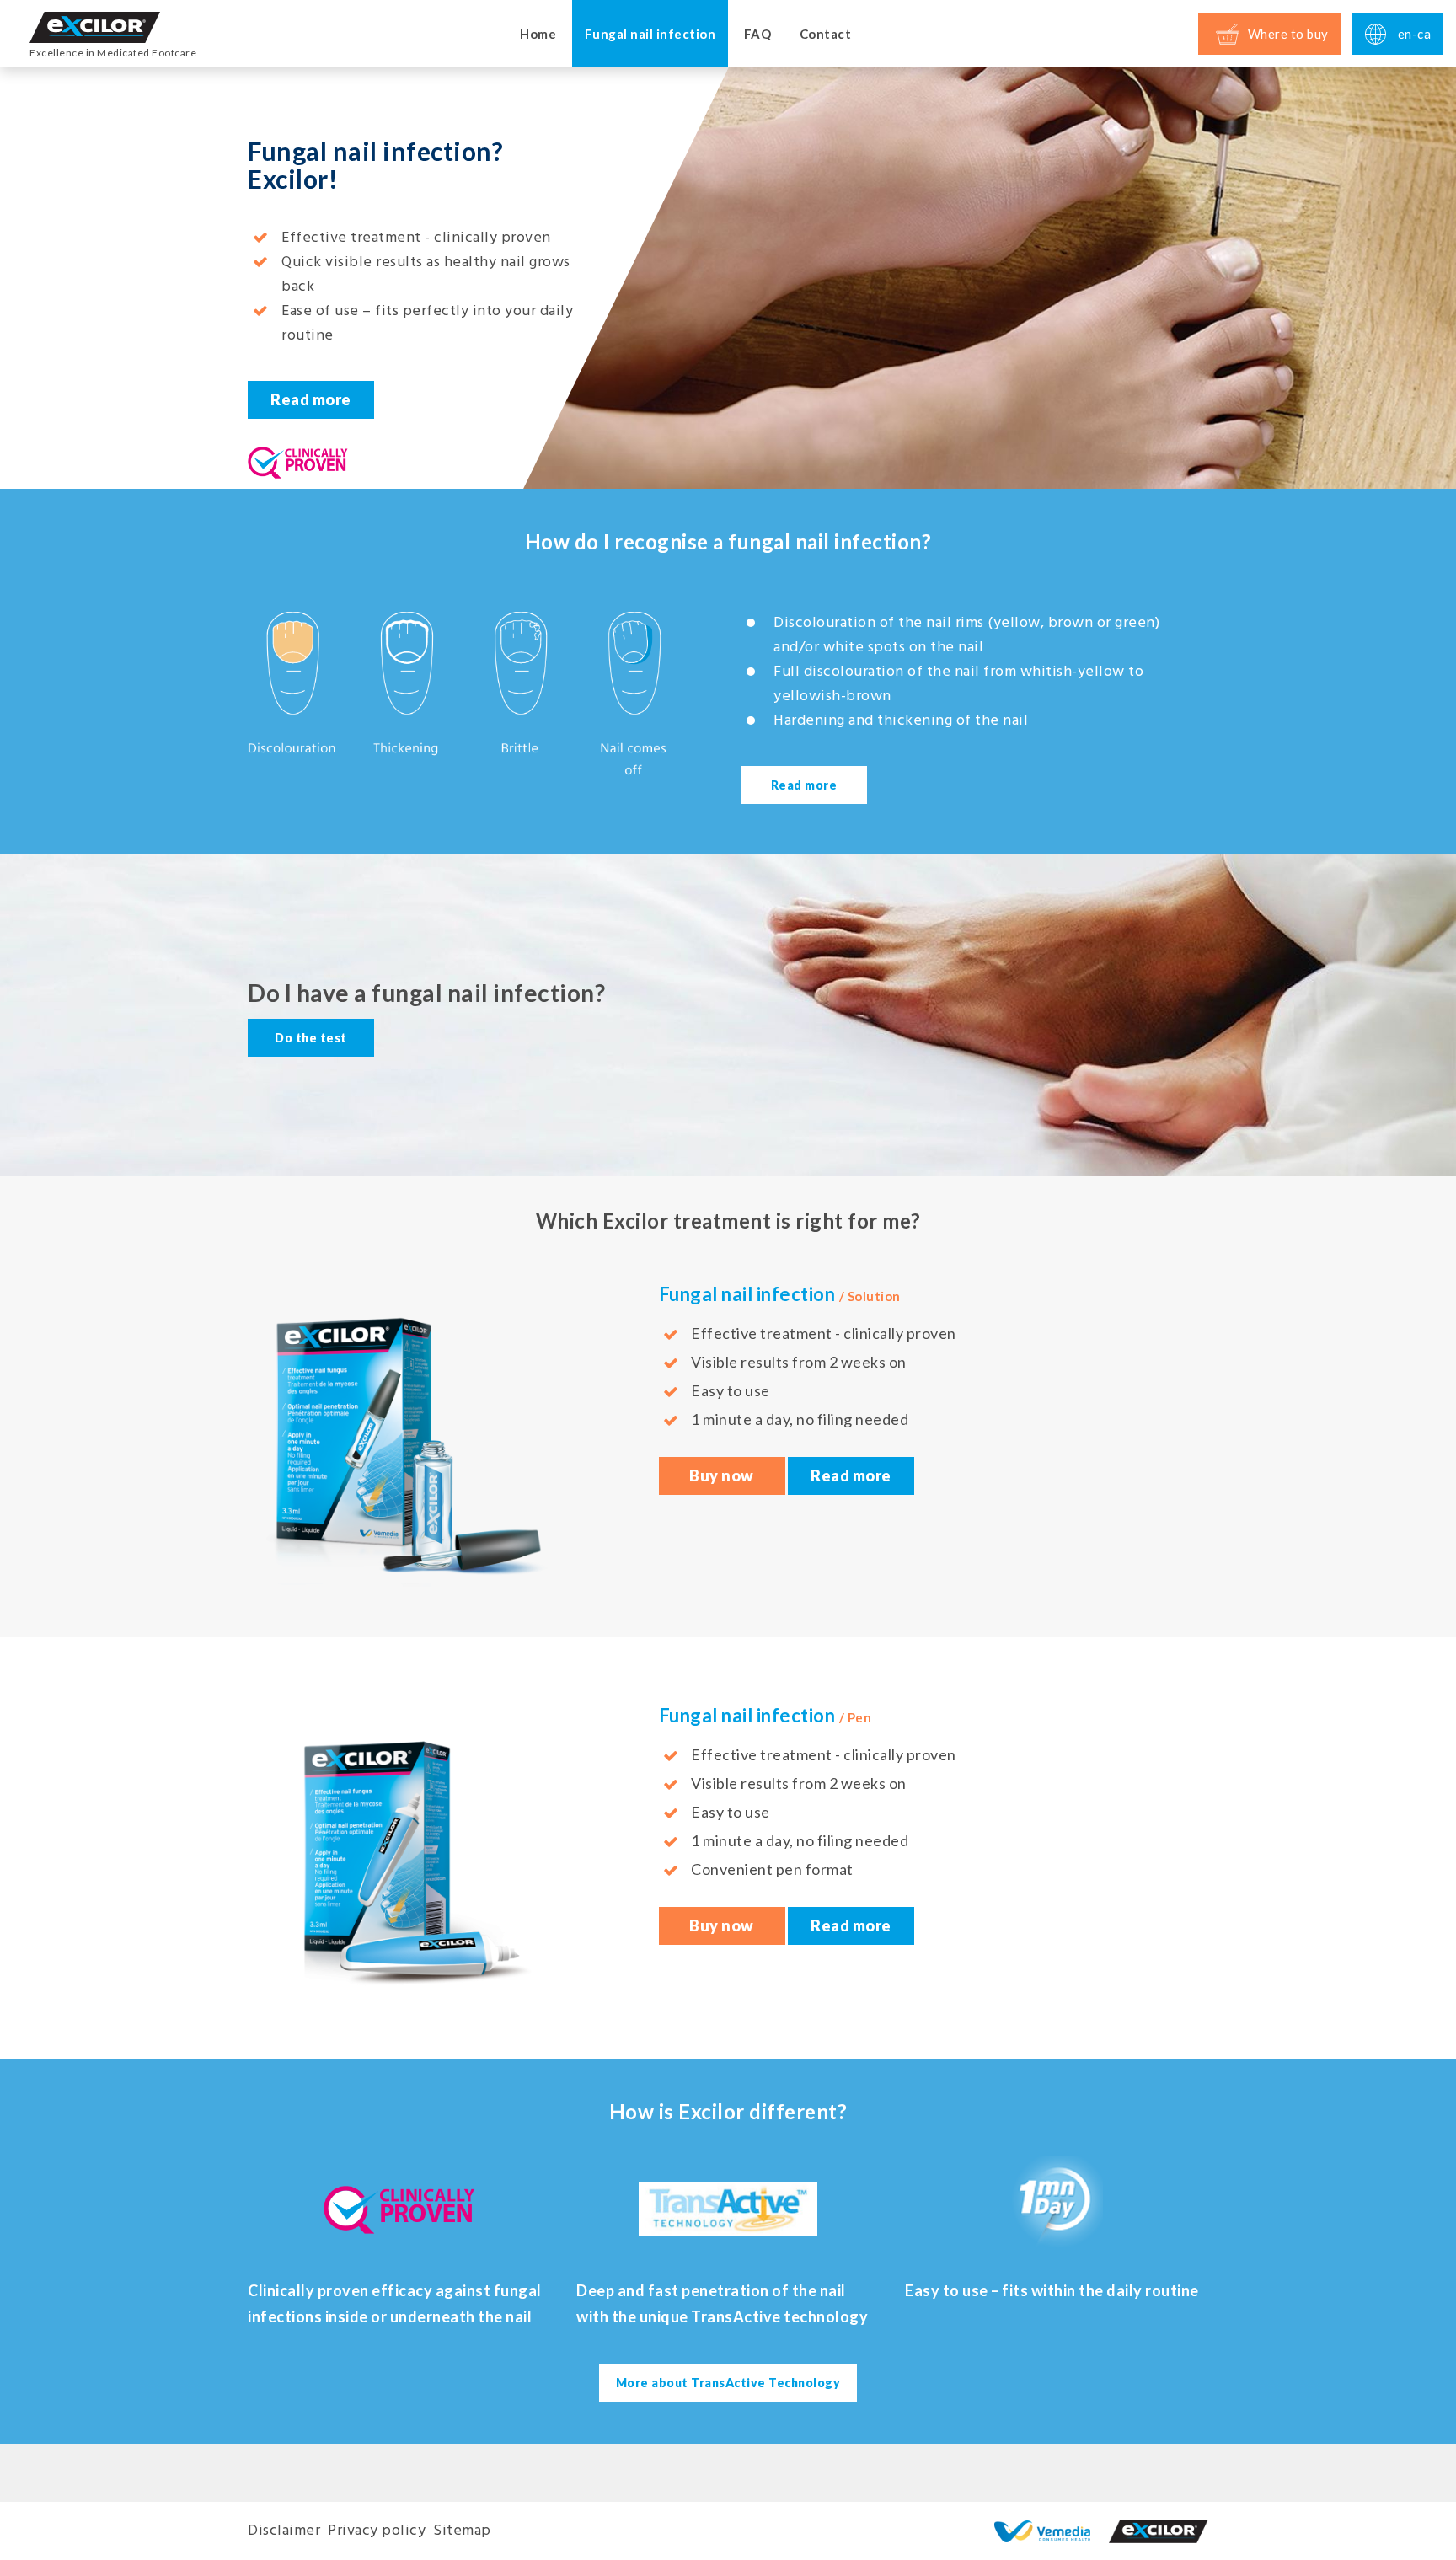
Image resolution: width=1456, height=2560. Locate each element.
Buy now (722, 1475)
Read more (311, 399)
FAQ (758, 34)
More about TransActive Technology (728, 2383)
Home (538, 34)
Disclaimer (284, 2531)
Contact (826, 34)
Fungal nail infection (650, 34)
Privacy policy (377, 2531)
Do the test (311, 1038)
